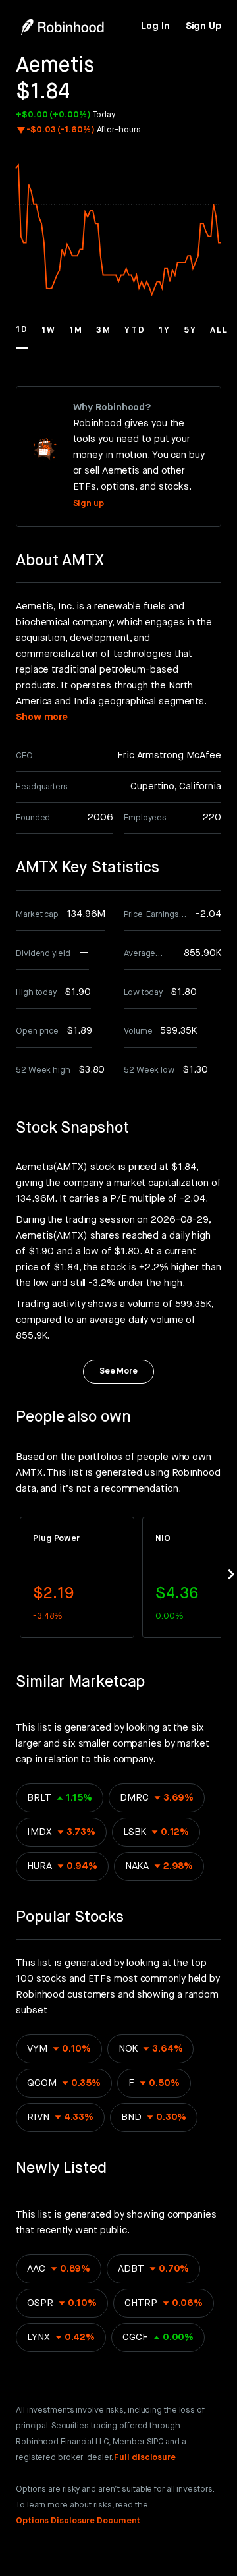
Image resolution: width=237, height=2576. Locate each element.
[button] (22, 336)
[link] (155, 26)
